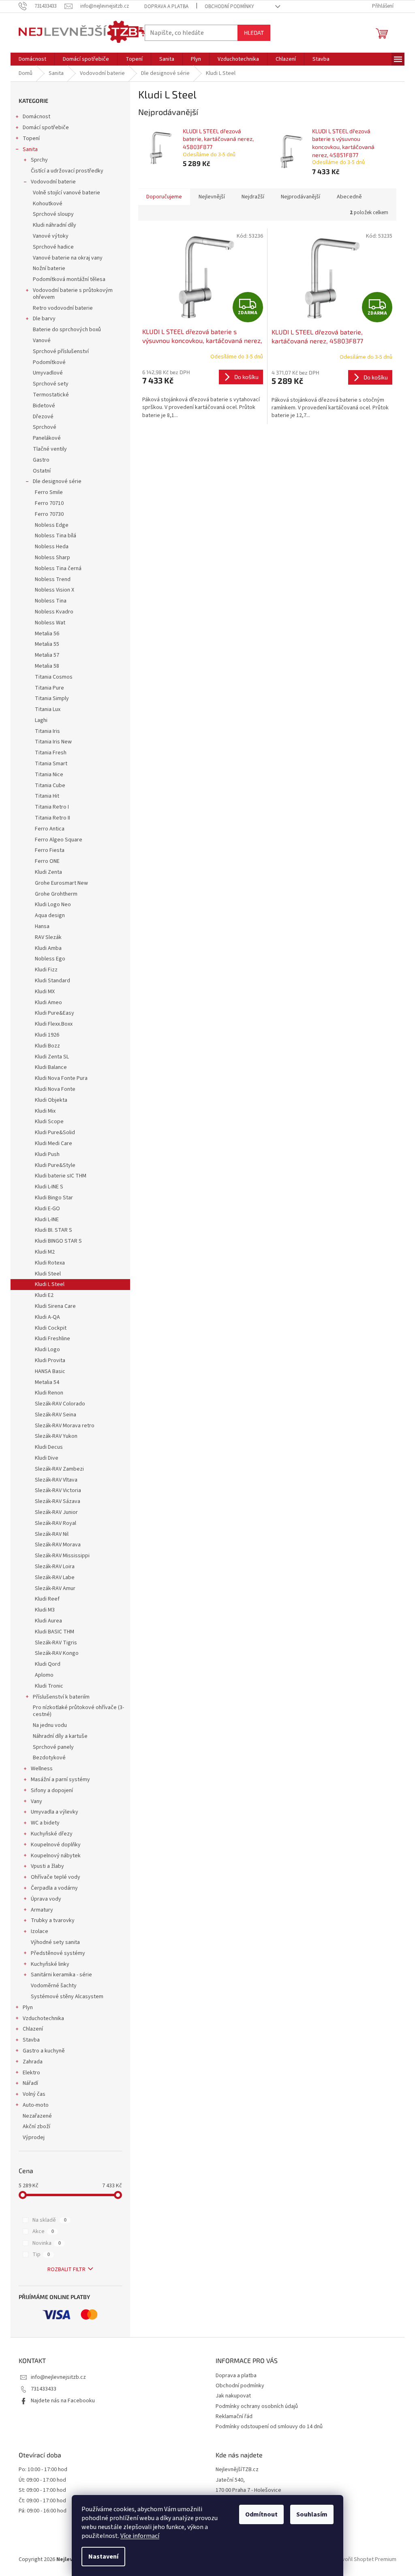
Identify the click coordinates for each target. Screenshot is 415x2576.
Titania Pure (49, 688)
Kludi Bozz (47, 1046)
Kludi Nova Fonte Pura (61, 1078)
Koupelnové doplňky (56, 1845)
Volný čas (34, 2094)
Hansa (42, 926)
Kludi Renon (49, 1393)
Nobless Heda (52, 547)
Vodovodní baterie (53, 182)
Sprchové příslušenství (61, 351)
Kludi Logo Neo (53, 905)
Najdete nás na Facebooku (63, 2401)
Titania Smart (51, 764)
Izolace (40, 1931)
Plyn (28, 2008)
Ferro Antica (50, 829)
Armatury (42, 1910)
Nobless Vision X (55, 590)
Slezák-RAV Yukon (56, 1436)
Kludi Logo (47, 1350)
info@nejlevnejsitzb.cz (58, 2377)
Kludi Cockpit (51, 1328)
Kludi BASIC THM (55, 1632)
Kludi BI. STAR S (53, 1230)
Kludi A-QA (47, 1317)
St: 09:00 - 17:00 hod (42, 2490)
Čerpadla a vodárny (54, 1888)
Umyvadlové (48, 373)
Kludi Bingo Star (54, 1198)
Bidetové (44, 406)
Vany (36, 1801)
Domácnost (36, 117)
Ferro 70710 (49, 503)
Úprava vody (46, 1899)
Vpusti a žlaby (47, 1866)
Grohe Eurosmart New (61, 883)
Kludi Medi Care (53, 1143)
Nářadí (30, 2083)
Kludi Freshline (52, 1339)
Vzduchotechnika (43, 2018)
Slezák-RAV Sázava (58, 1501)
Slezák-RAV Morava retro (65, 1426)
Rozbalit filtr (66, 2269)
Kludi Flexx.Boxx (54, 1024)
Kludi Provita (50, 1360)
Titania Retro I (52, 807)
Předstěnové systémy (58, 1953)
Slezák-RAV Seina (56, 1415)
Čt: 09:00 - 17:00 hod (42, 2501)
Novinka (47, 2243)
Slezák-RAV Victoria (58, 1490)
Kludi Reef (47, 1599)
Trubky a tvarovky (53, 1920)
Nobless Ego (50, 959)
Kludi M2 (45, 1252)
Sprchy (39, 160)
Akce (43, 2231)
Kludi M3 (45, 1610)
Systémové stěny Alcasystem (67, 1997)
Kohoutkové (48, 204)
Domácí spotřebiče (46, 128)
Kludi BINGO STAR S (58, 1241)
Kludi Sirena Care (55, 1306)
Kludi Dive (47, 1458)
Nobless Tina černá (58, 568)
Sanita (30, 149)
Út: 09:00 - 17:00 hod (42, 2480)
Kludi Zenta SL (52, 1057)
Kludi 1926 (47, 1035)
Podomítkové (49, 362)
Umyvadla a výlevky (55, 1812)
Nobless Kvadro (54, 612)
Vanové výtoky (51, 236)
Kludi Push (47, 1154)
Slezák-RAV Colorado (60, 1404)
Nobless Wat (50, 623)
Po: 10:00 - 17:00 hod (43, 2470)
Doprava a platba (166, 6)
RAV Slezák (48, 937)
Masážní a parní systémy (60, 1780)
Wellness (42, 1769)
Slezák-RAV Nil (52, 1534)
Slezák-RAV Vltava (56, 1480)
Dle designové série (57, 481)
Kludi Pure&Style (55, 1165)
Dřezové (43, 417)
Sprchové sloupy (53, 214)
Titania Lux (48, 709)
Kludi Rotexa (50, 1263)
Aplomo (44, 1675)
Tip (41, 2255)
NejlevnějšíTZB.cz (237, 2470)
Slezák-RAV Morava (58, 1545)
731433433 (44, 2389)
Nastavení (103, 2557)
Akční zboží (36, 2127)
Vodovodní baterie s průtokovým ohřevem (73, 294)
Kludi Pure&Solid (55, 1133)
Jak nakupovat (233, 2396)
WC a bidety (45, 1823)
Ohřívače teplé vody (56, 1877)
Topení (31, 138)
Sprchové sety (51, 384)
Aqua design (50, 915)
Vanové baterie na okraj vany (68, 258)
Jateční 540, (230, 2480)
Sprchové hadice (53, 247)
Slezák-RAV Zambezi (59, 1469)
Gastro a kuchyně (44, 2051)
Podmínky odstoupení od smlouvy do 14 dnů (269, 2427)
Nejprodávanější (301, 197)
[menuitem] (32, 59)
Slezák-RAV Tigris (56, 1643)
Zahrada (33, 2062)
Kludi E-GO (47, 1209)
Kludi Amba (48, 948)
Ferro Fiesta (50, 850)
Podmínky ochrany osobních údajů (257, 2406)
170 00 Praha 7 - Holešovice (248, 2490)
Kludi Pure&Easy (55, 1013)
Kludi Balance (51, 1067)
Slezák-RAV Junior (56, 1512)
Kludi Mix (45, 1111)
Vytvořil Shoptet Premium (365, 2559)
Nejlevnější (212, 197)
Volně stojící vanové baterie (66, 193)
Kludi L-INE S (49, 1187)
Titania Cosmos (54, 677)
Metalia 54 (47, 1382)
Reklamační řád (234, 2416)
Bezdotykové (49, 1758)
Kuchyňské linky (50, 1964)
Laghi (41, 720)
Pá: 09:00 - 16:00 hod (43, 2511)
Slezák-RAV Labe (55, 1578)
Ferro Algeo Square (59, 840)
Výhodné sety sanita (55, 1942)
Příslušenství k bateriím (61, 1697)
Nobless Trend (53, 579)
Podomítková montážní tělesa (69, 279)
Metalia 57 (47, 655)
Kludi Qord (48, 1664)
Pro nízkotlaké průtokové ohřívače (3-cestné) (78, 1711)
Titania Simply (52, 698)
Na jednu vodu (50, 1725)
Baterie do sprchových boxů (67, 330)
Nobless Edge (52, 525)
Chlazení (33, 2029)
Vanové (42, 341)
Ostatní (42, 471)
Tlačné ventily (50, 449)
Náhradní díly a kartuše (60, 1736)
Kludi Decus (49, 1447)
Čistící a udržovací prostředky (67, 171)
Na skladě (49, 2220)
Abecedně (349, 197)
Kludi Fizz (46, 970)
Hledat (254, 33)
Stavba (31, 2040)
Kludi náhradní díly (55, 225)
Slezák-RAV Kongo (57, 1653)
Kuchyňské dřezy (52, 1834)
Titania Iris (47, 731)
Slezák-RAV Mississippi (62, 1556)
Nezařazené (37, 2116)
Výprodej (34, 2137)
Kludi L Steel (50, 1284)
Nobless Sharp (52, 558)
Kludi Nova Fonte (55, 1089)
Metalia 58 (47, 666)
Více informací (140, 2536)
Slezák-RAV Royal (56, 1523)
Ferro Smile (49, 492)
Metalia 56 (47, 634)
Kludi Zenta (48, 872)
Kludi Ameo (48, 1003)
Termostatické (51, 395)
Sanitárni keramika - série (61, 1975)
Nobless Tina (51, 601)
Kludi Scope (49, 1122)
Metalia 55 (47, 644)
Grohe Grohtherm (56, 894)
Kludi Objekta (51, 1100)
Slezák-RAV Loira (55, 1567)
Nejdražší (253, 197)
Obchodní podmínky (229, 6)
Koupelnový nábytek (56, 1856)
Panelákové (47, 438)
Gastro (41, 460)
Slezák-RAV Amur (55, 1588)
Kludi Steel (48, 1274)
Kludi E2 (44, 1295)
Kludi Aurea (48, 1621)
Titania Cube (50, 786)
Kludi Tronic (49, 1686)
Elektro (31, 2073)
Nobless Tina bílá (56, 536)
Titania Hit (47, 796)
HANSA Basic (50, 1371)
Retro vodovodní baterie (63, 308)
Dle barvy (44, 319)
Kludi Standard (52, 981)
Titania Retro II (52, 818)
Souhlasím (312, 2514)
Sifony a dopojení (52, 1790)
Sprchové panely (53, 1747)
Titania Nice (49, 775)
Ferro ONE (47, 861)
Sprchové (45, 427)
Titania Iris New (53, 742)
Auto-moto (36, 2105)
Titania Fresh (51, 753)
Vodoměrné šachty (54, 1986)
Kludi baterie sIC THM (61, 1176)
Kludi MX (45, 992)
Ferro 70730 (49, 514)
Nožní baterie (49, 268)
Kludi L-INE (47, 1220)
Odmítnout (261, 2514)
